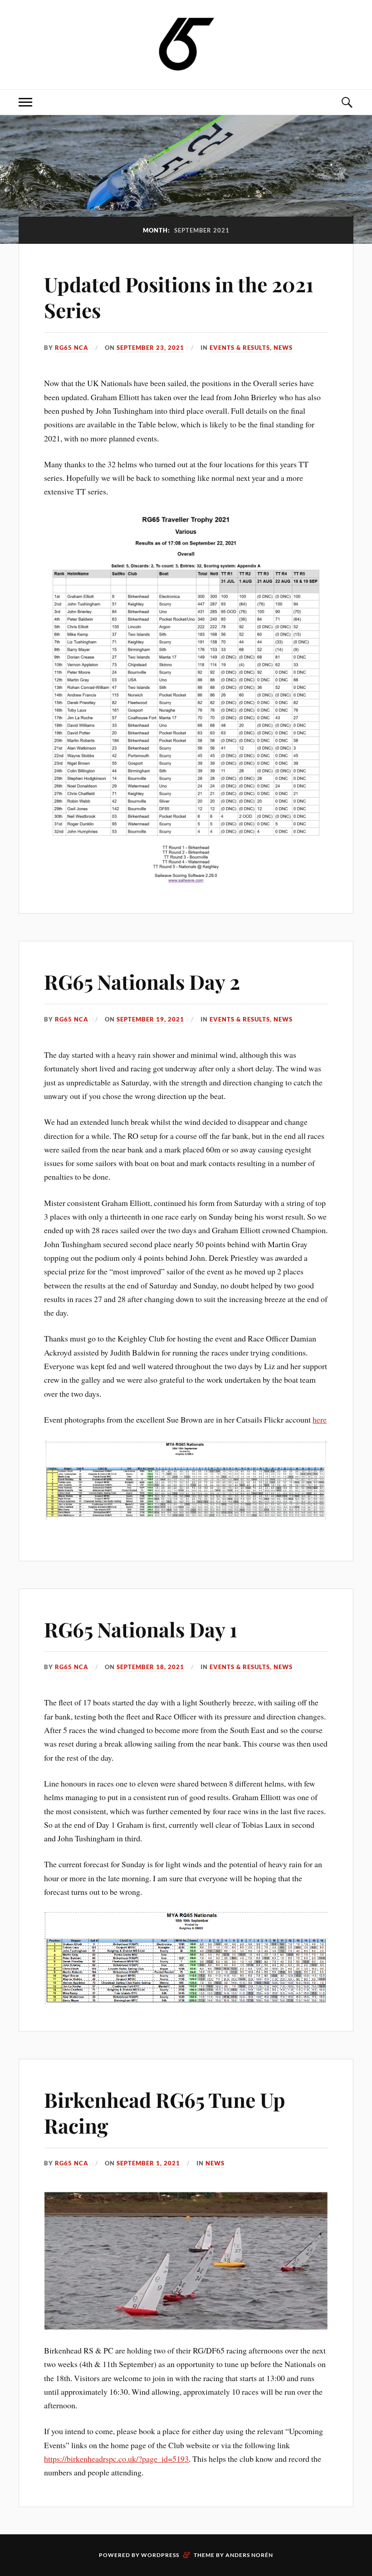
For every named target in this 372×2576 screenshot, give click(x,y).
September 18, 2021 (150, 1667)
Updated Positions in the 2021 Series (179, 297)
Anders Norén (249, 2555)
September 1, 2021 (148, 2163)
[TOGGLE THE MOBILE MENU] (25, 102)
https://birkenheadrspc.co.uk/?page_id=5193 (116, 2459)
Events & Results (240, 348)
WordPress (160, 2555)
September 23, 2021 (150, 348)
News (283, 348)
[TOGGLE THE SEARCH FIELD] (347, 102)
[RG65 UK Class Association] (186, 44)
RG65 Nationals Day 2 (142, 981)
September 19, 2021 (150, 1019)
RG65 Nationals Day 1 (141, 1629)
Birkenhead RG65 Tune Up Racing (165, 2112)
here (320, 1419)
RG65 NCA (72, 348)
